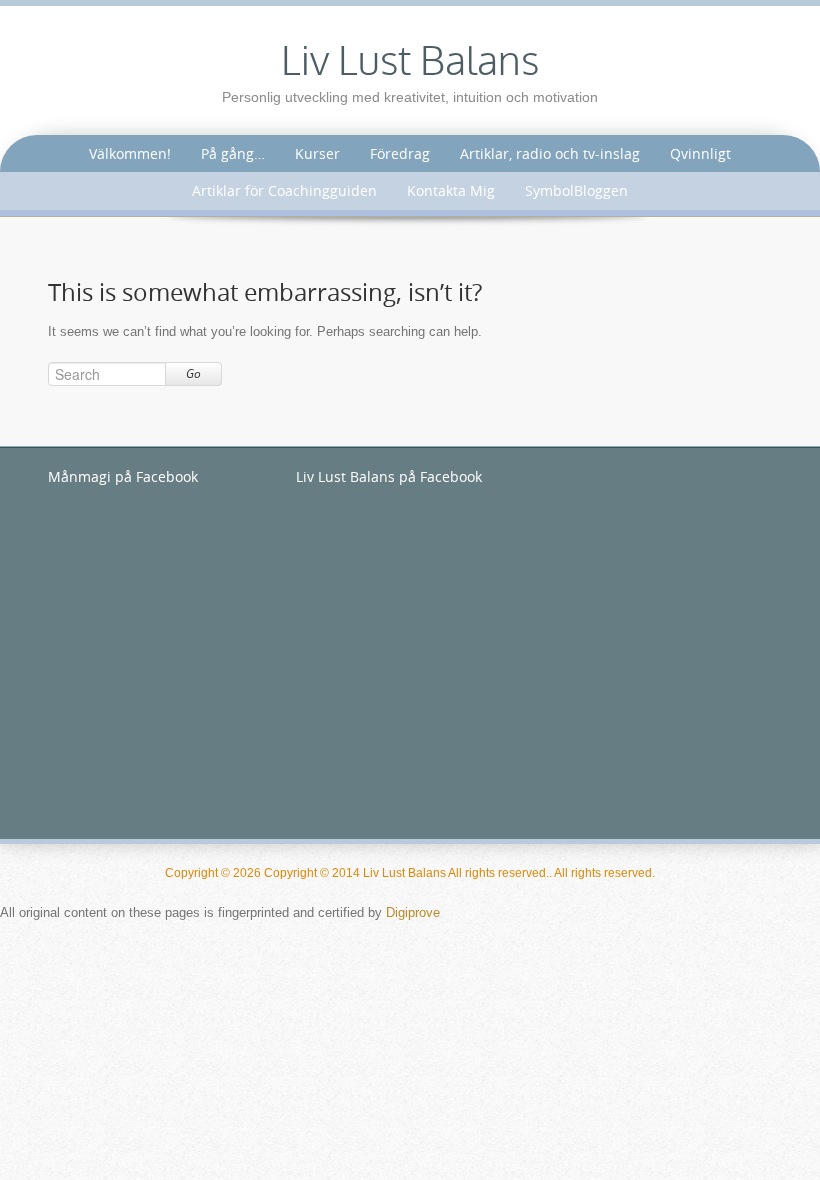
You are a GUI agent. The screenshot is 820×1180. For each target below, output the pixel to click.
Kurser (317, 153)
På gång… (233, 153)
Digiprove (413, 912)
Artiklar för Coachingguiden (284, 190)
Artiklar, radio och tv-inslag (550, 153)
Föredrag (400, 153)
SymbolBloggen (576, 190)
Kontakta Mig (451, 190)
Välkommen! (130, 153)
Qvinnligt (700, 153)
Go (193, 373)
